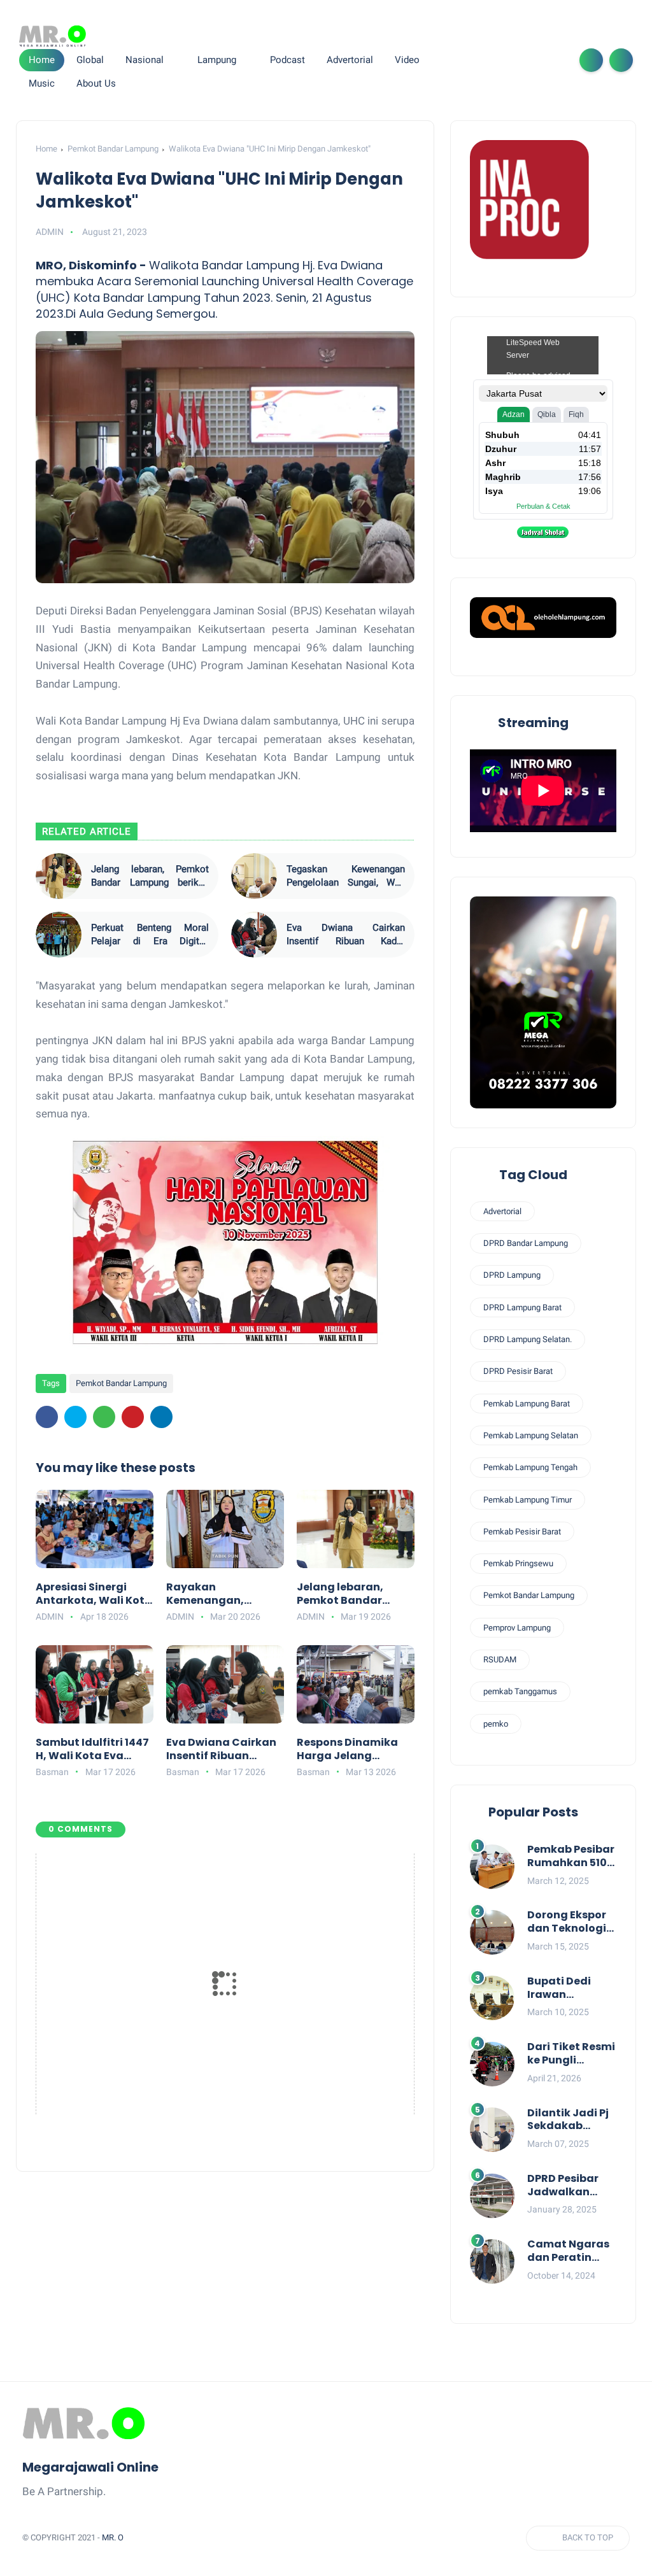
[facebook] (472, 60)
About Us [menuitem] (96, 83)
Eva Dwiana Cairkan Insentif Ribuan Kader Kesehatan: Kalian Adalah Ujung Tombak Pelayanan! (345, 935)
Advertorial (502, 1211)
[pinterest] (133, 1417)
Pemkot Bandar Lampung (113, 149)
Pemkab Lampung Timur (528, 1500)
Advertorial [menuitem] (350, 60)
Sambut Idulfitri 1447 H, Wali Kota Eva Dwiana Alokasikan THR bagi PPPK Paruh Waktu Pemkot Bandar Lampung (92, 1750)
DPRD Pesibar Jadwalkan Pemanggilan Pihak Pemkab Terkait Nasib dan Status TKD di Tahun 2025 (570, 2186)
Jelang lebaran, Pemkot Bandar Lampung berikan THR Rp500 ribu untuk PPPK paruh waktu (150, 876)
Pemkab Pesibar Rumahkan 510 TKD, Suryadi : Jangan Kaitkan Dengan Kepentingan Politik (572, 1857)
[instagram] (533, 60)
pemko (496, 1724)
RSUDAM (500, 1660)
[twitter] (492, 60)
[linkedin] (161, 1417)
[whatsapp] (513, 60)
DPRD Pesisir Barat (518, 1371)
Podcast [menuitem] (287, 60)
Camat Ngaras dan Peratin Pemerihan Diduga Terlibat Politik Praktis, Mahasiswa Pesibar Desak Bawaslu (570, 2251)
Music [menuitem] (42, 83)
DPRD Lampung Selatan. (528, 1339)
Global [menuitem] (90, 60)
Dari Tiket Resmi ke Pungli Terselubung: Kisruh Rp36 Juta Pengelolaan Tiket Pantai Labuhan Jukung (571, 2054)
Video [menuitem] (407, 60)
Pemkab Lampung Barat (527, 1404)
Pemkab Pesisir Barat (522, 1532)
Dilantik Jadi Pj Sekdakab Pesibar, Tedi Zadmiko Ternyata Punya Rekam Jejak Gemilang (571, 2120)
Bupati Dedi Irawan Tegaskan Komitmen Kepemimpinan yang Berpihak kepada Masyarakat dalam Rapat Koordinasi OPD (569, 1988)
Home (42, 60)
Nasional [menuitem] (145, 60)
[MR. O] (53, 36)
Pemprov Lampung (517, 1628)
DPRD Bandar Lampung (526, 1243)
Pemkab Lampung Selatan (531, 1435)
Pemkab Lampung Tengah (530, 1467)
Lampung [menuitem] (217, 60)
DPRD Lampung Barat (522, 1307)
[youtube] (553, 60)
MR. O (113, 2537)
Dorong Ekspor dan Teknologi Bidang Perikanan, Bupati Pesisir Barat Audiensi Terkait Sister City (568, 1922)
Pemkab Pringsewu (518, 1563)
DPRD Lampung (512, 1275)
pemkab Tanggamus (520, 1691)
